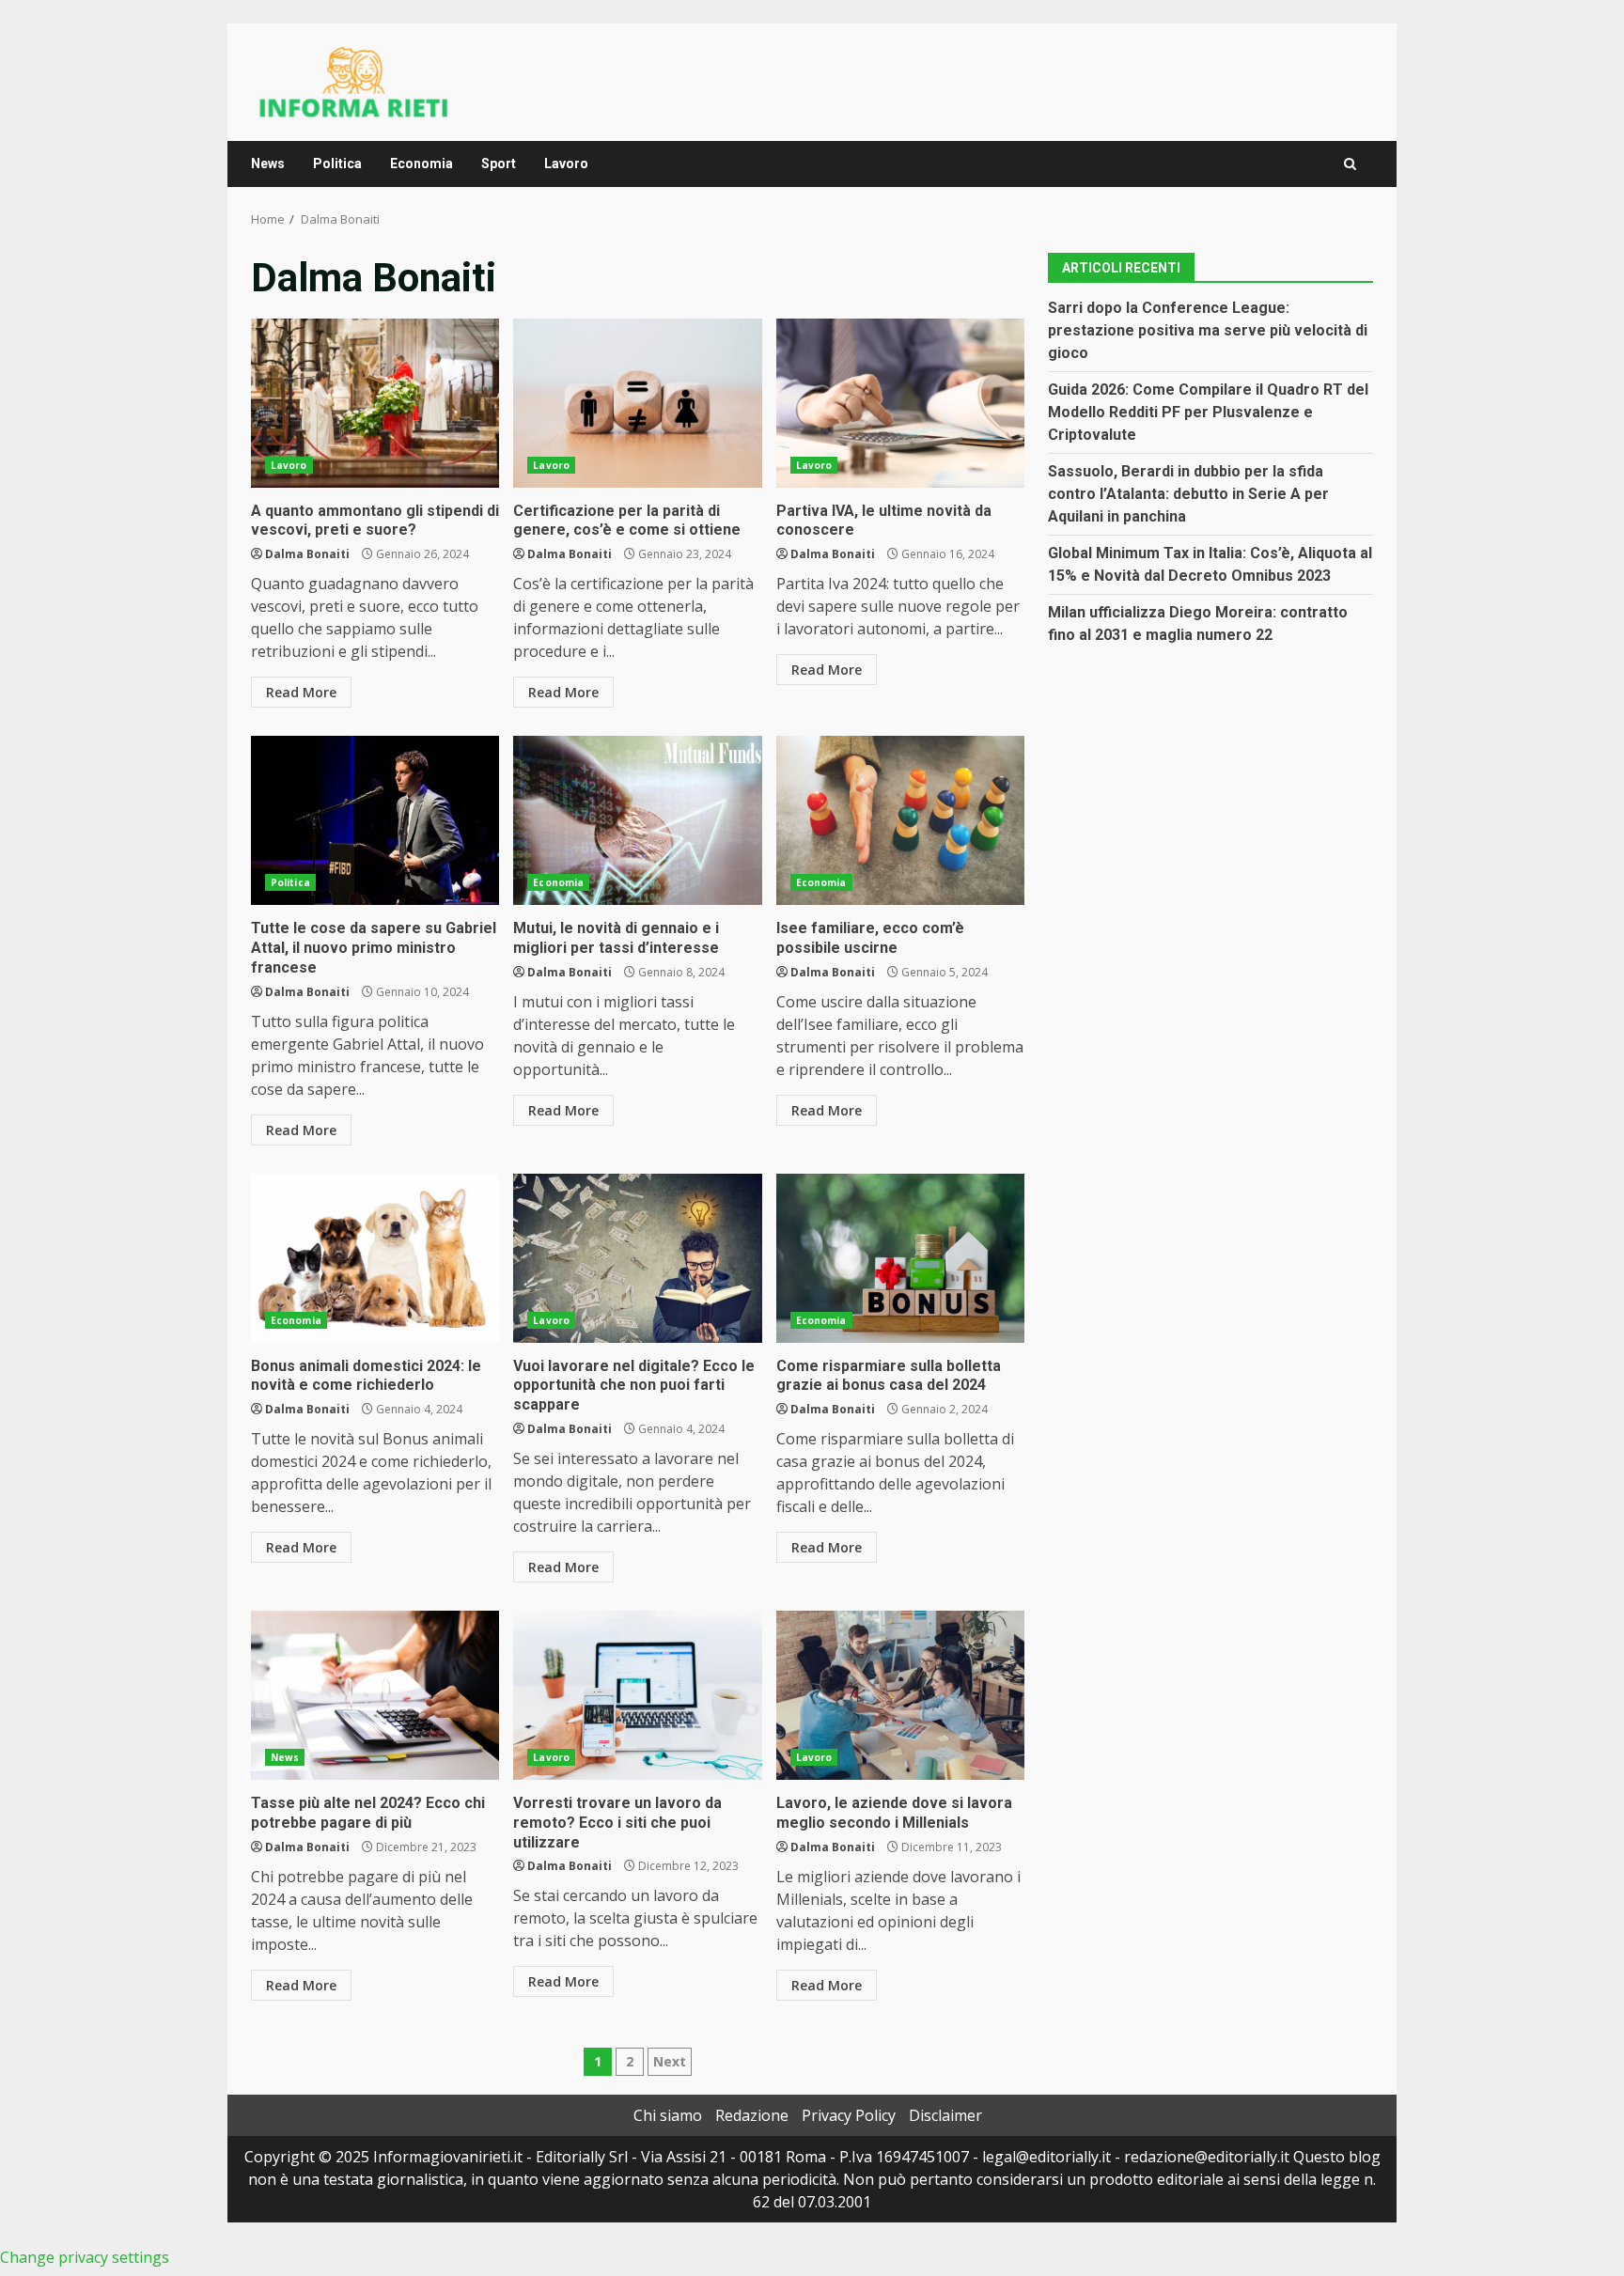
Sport (499, 164)
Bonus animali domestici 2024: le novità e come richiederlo (375, 1258)
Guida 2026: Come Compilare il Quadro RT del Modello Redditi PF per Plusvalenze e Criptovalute (1208, 412)
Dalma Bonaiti (307, 554)
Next (670, 2061)
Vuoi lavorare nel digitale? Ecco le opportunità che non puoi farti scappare (637, 1258)
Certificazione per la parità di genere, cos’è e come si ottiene (637, 403)
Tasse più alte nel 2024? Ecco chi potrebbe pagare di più (375, 1695)
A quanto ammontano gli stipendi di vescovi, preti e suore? (375, 403)
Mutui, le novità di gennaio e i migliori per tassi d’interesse (637, 820)
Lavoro (566, 164)
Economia (422, 164)
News (268, 164)
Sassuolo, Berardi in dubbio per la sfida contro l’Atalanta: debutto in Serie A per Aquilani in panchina (1188, 494)
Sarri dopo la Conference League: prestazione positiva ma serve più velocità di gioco (1208, 330)
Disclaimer (945, 2115)
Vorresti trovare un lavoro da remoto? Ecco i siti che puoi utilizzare (637, 1695)
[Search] (1350, 164)
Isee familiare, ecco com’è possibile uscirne (900, 820)
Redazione (752, 2115)
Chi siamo (668, 2115)
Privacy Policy (849, 2115)
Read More (301, 692)
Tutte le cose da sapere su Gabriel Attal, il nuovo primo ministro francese (375, 820)
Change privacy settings (85, 2257)
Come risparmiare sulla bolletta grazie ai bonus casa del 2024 (900, 1258)
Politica (337, 164)
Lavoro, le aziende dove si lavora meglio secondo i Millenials (900, 1695)
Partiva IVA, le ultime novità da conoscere (900, 403)
